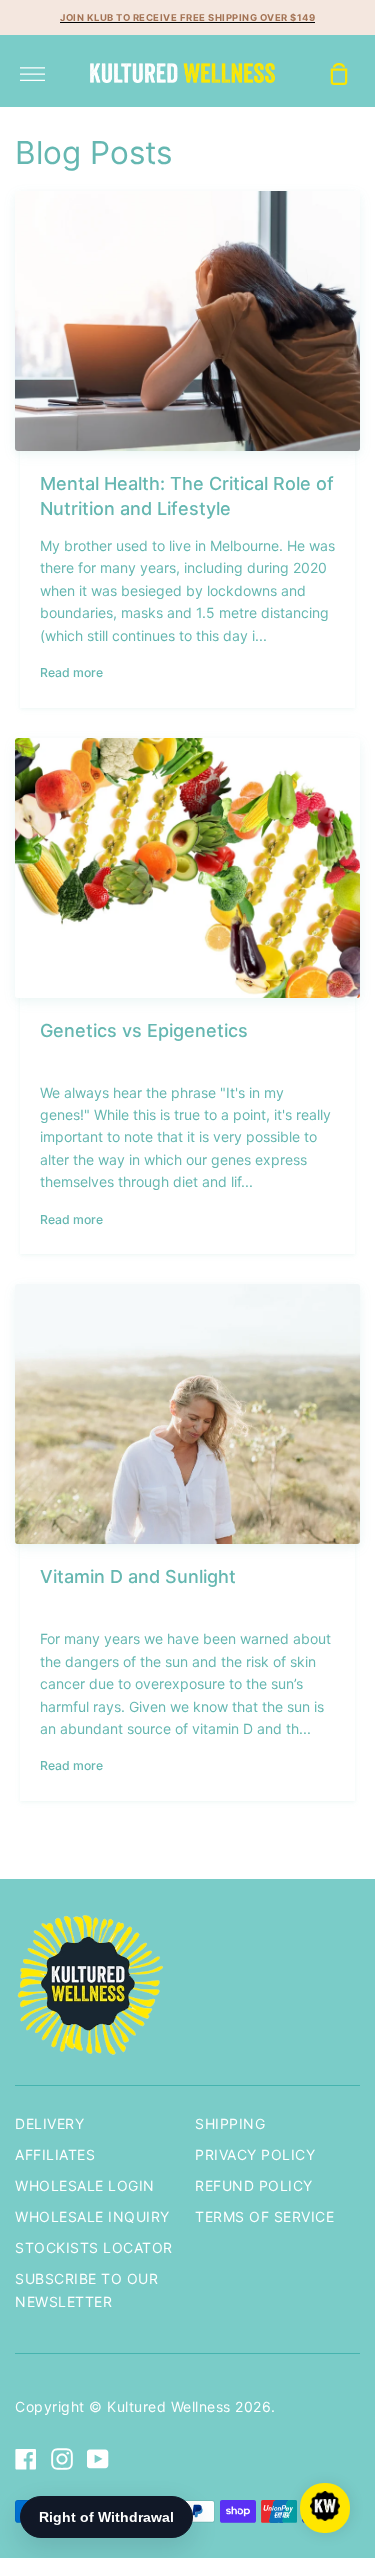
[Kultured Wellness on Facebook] (26, 2459)
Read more (71, 672)
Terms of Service (264, 2216)
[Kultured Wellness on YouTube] (98, 2459)
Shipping (230, 2123)
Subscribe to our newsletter (86, 2289)
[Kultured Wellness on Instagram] (62, 2459)
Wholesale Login (85, 2185)
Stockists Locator (94, 2247)
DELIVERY (49, 2123)
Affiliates (55, 2154)
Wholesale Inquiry (92, 2216)
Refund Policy (254, 2185)
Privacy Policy (255, 2154)
